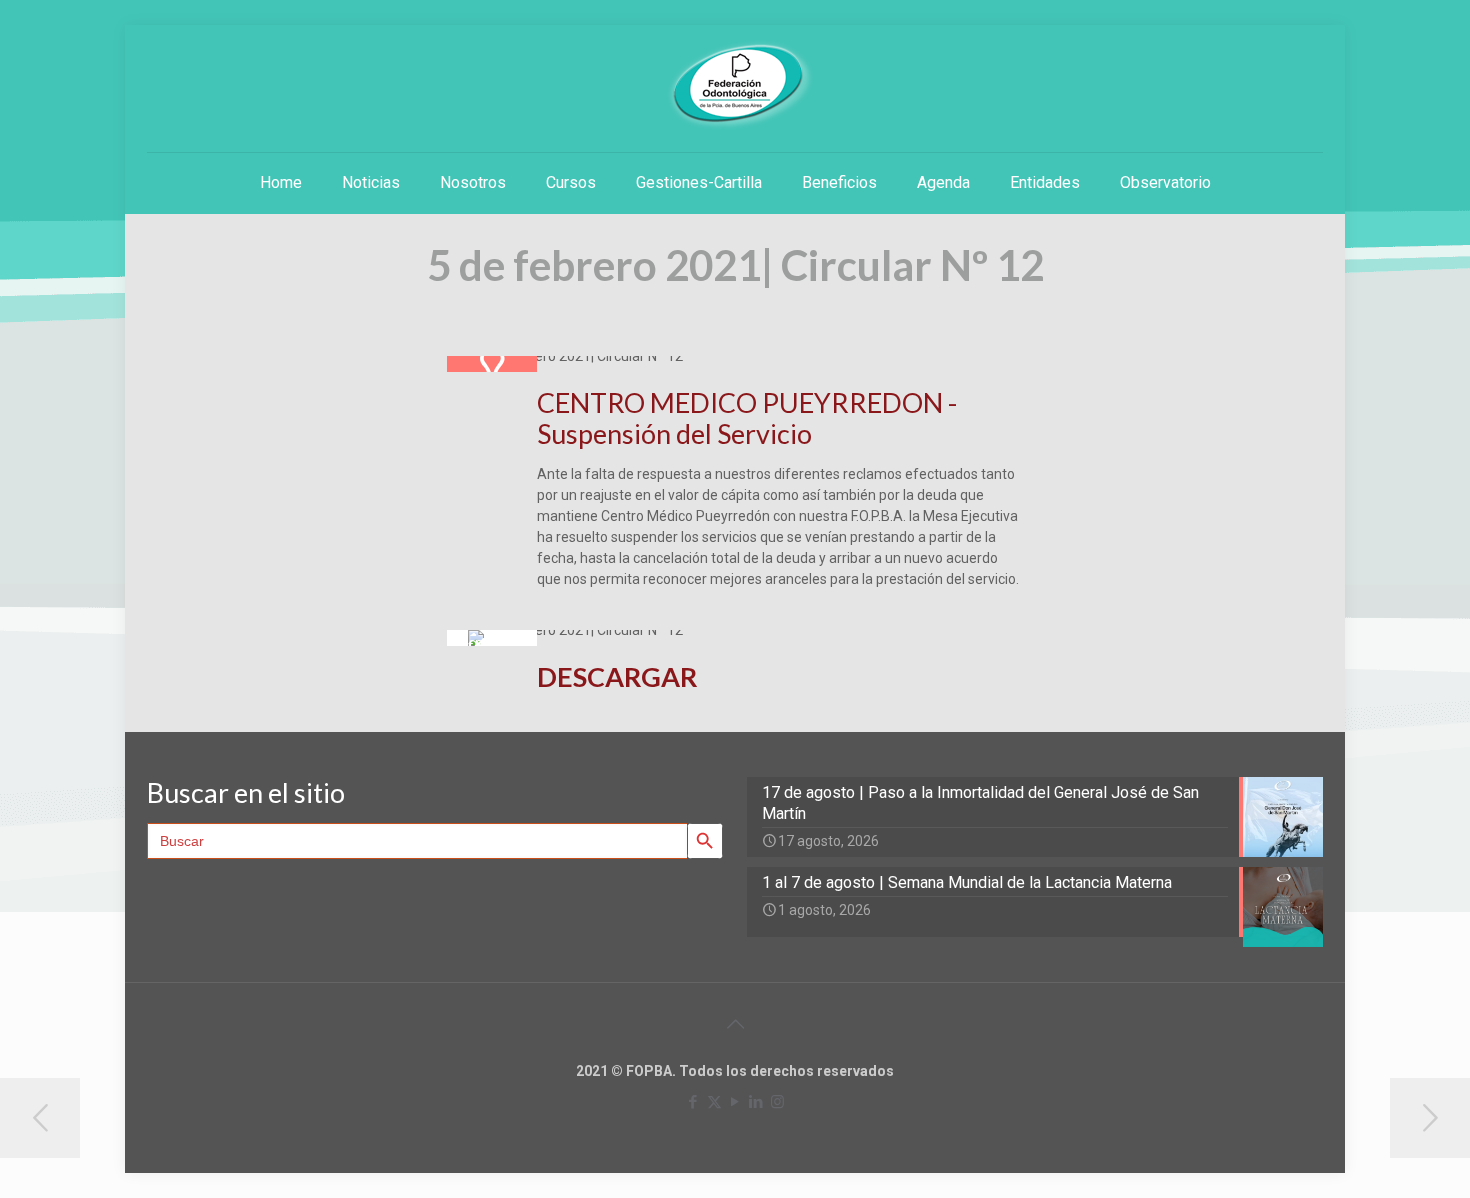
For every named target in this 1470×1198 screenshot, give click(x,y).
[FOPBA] (735, 85)
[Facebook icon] (693, 1102)
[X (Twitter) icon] (714, 1102)
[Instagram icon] (777, 1102)
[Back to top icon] (735, 1024)
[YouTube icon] (735, 1102)
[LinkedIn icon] (756, 1102)
